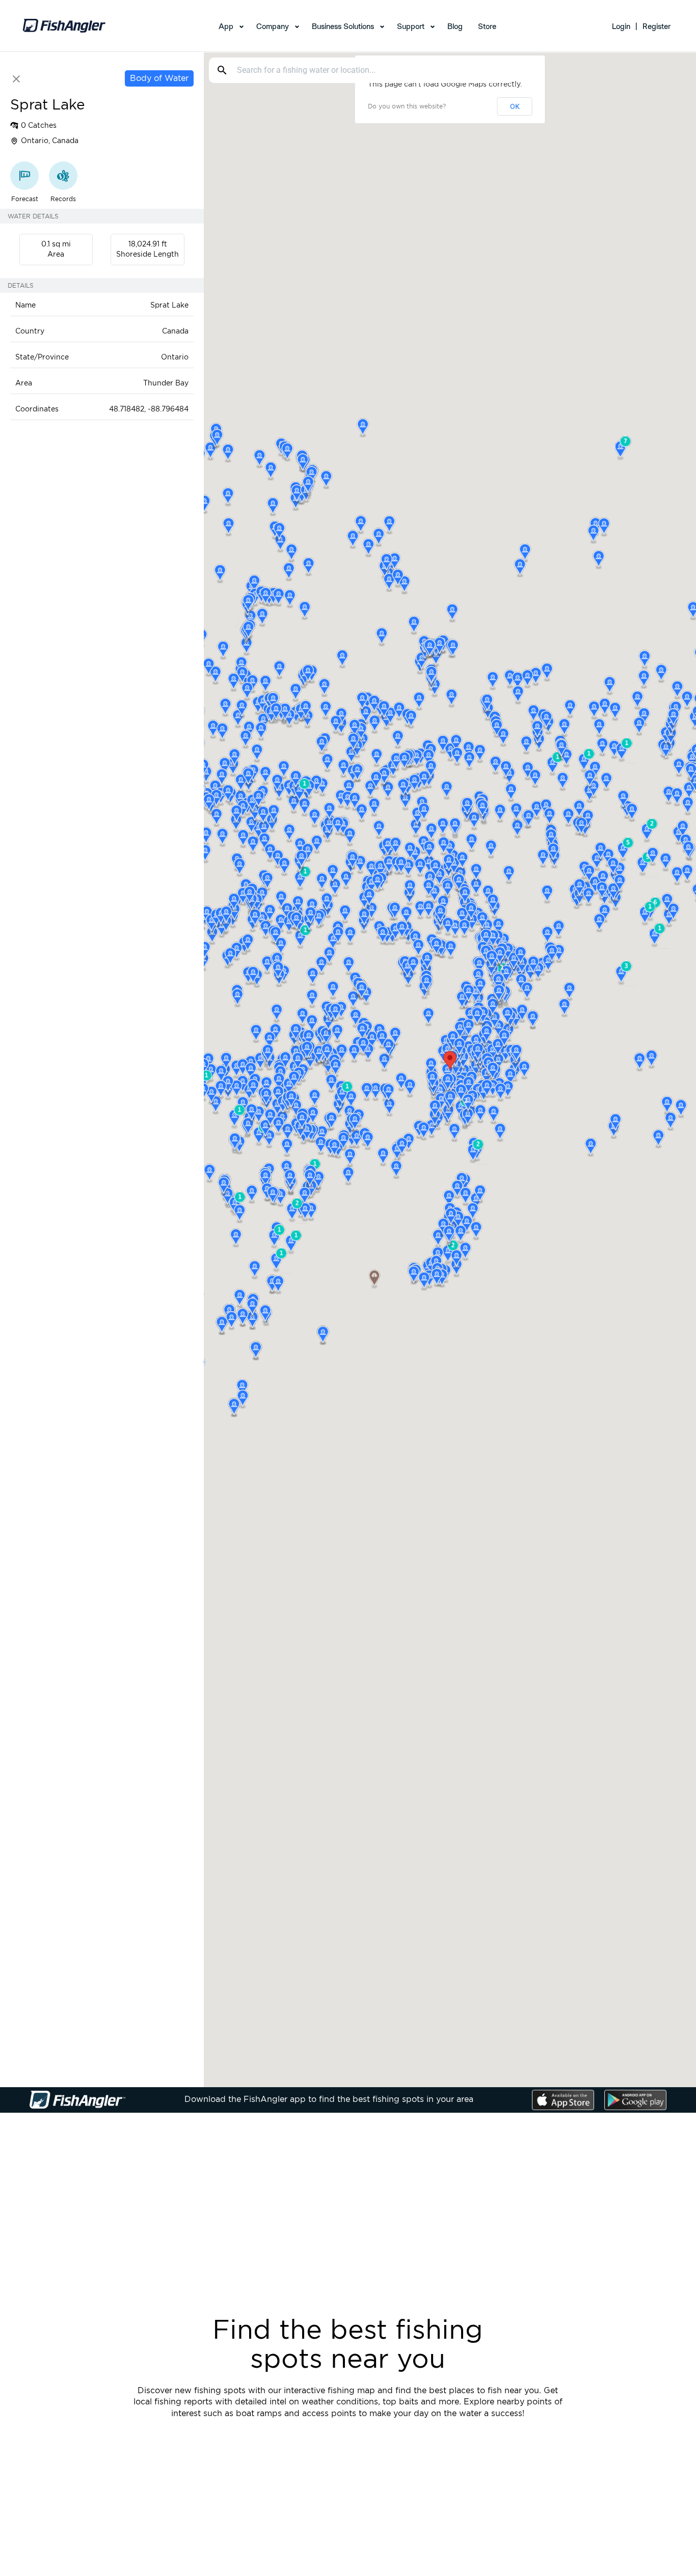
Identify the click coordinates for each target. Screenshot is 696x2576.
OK (515, 106)
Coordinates (37, 409)
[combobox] (374, 70)
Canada (175, 331)
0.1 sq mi (56, 244)
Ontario (175, 357)
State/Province (42, 357)
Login (621, 26)
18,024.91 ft (148, 244)
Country (30, 331)
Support (411, 26)
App (226, 26)
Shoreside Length (148, 255)
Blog (455, 26)
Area (56, 255)
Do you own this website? (407, 106)
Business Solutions (343, 26)
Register (657, 26)
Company (273, 26)
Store (487, 26)
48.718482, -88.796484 (149, 409)
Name (25, 306)
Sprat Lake (169, 306)
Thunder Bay (166, 383)
